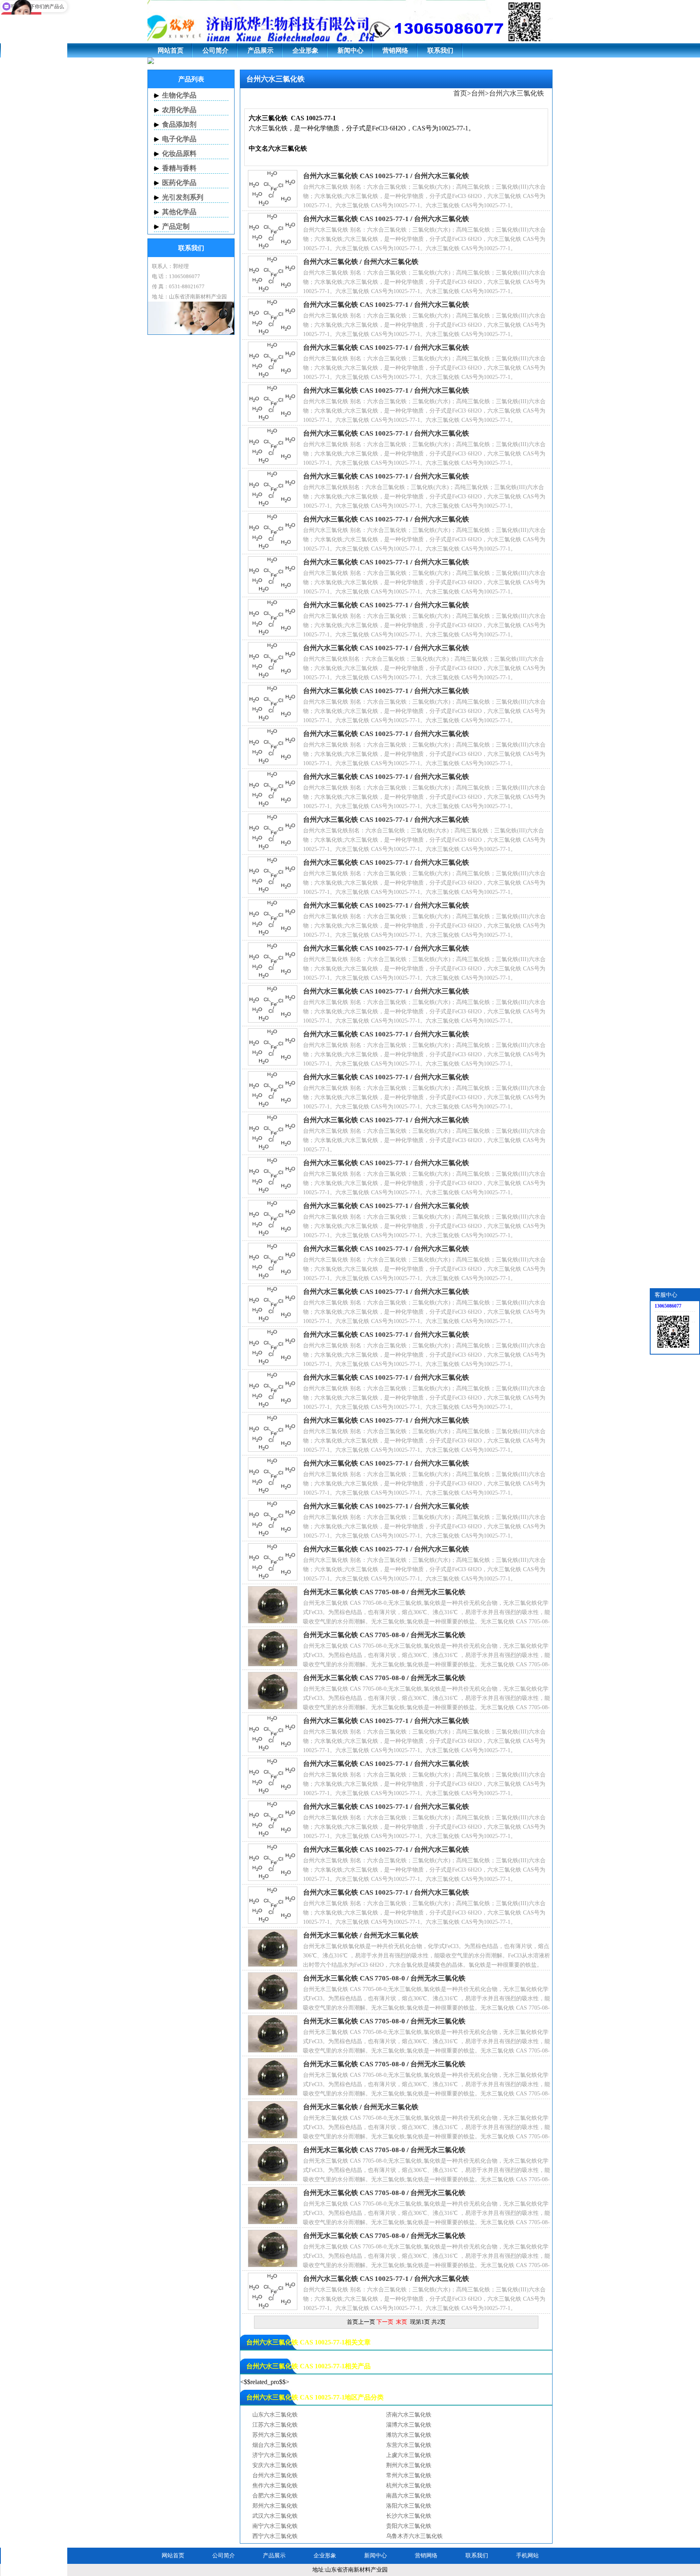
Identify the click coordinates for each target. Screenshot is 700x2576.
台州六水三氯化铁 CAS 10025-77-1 (356, 176)
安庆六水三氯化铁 (275, 2465)
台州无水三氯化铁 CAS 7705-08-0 (354, 1592)
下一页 (385, 2322)
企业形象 (305, 50)
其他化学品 (179, 212)
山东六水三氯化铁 (275, 2415)
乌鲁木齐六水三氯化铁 (414, 2536)
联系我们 (440, 50)
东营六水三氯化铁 (409, 2445)
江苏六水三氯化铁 (275, 2425)
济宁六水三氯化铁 (275, 2455)
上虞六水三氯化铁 (409, 2455)
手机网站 (527, 2556)
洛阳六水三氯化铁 (409, 2506)
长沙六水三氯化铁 (409, 2516)
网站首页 (171, 50)
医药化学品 (179, 183)
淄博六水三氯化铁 (409, 2425)
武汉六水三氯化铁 (275, 2516)
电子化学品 (179, 139)
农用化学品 (179, 110)
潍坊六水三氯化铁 (409, 2435)
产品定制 (176, 227)
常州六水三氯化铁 (409, 2475)
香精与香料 (179, 168)
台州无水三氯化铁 (438, 1592)
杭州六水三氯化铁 (409, 2486)
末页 (401, 2322)
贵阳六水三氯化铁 (409, 2526)
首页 (460, 93)
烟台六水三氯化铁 (275, 2445)
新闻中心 (350, 50)
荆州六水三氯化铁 (409, 2465)
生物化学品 (179, 95)
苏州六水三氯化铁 (275, 2435)
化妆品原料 (179, 154)
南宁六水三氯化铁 (275, 2526)
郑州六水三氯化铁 (275, 2506)
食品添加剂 (179, 124)
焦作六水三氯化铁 (275, 2486)
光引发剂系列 (183, 197)
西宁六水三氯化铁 (275, 2536)
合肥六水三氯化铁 (275, 2496)
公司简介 (216, 50)
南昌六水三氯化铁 (409, 2496)
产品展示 (260, 50)
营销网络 (395, 50)
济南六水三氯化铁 (409, 2415)
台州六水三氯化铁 (516, 93)
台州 (478, 93)
